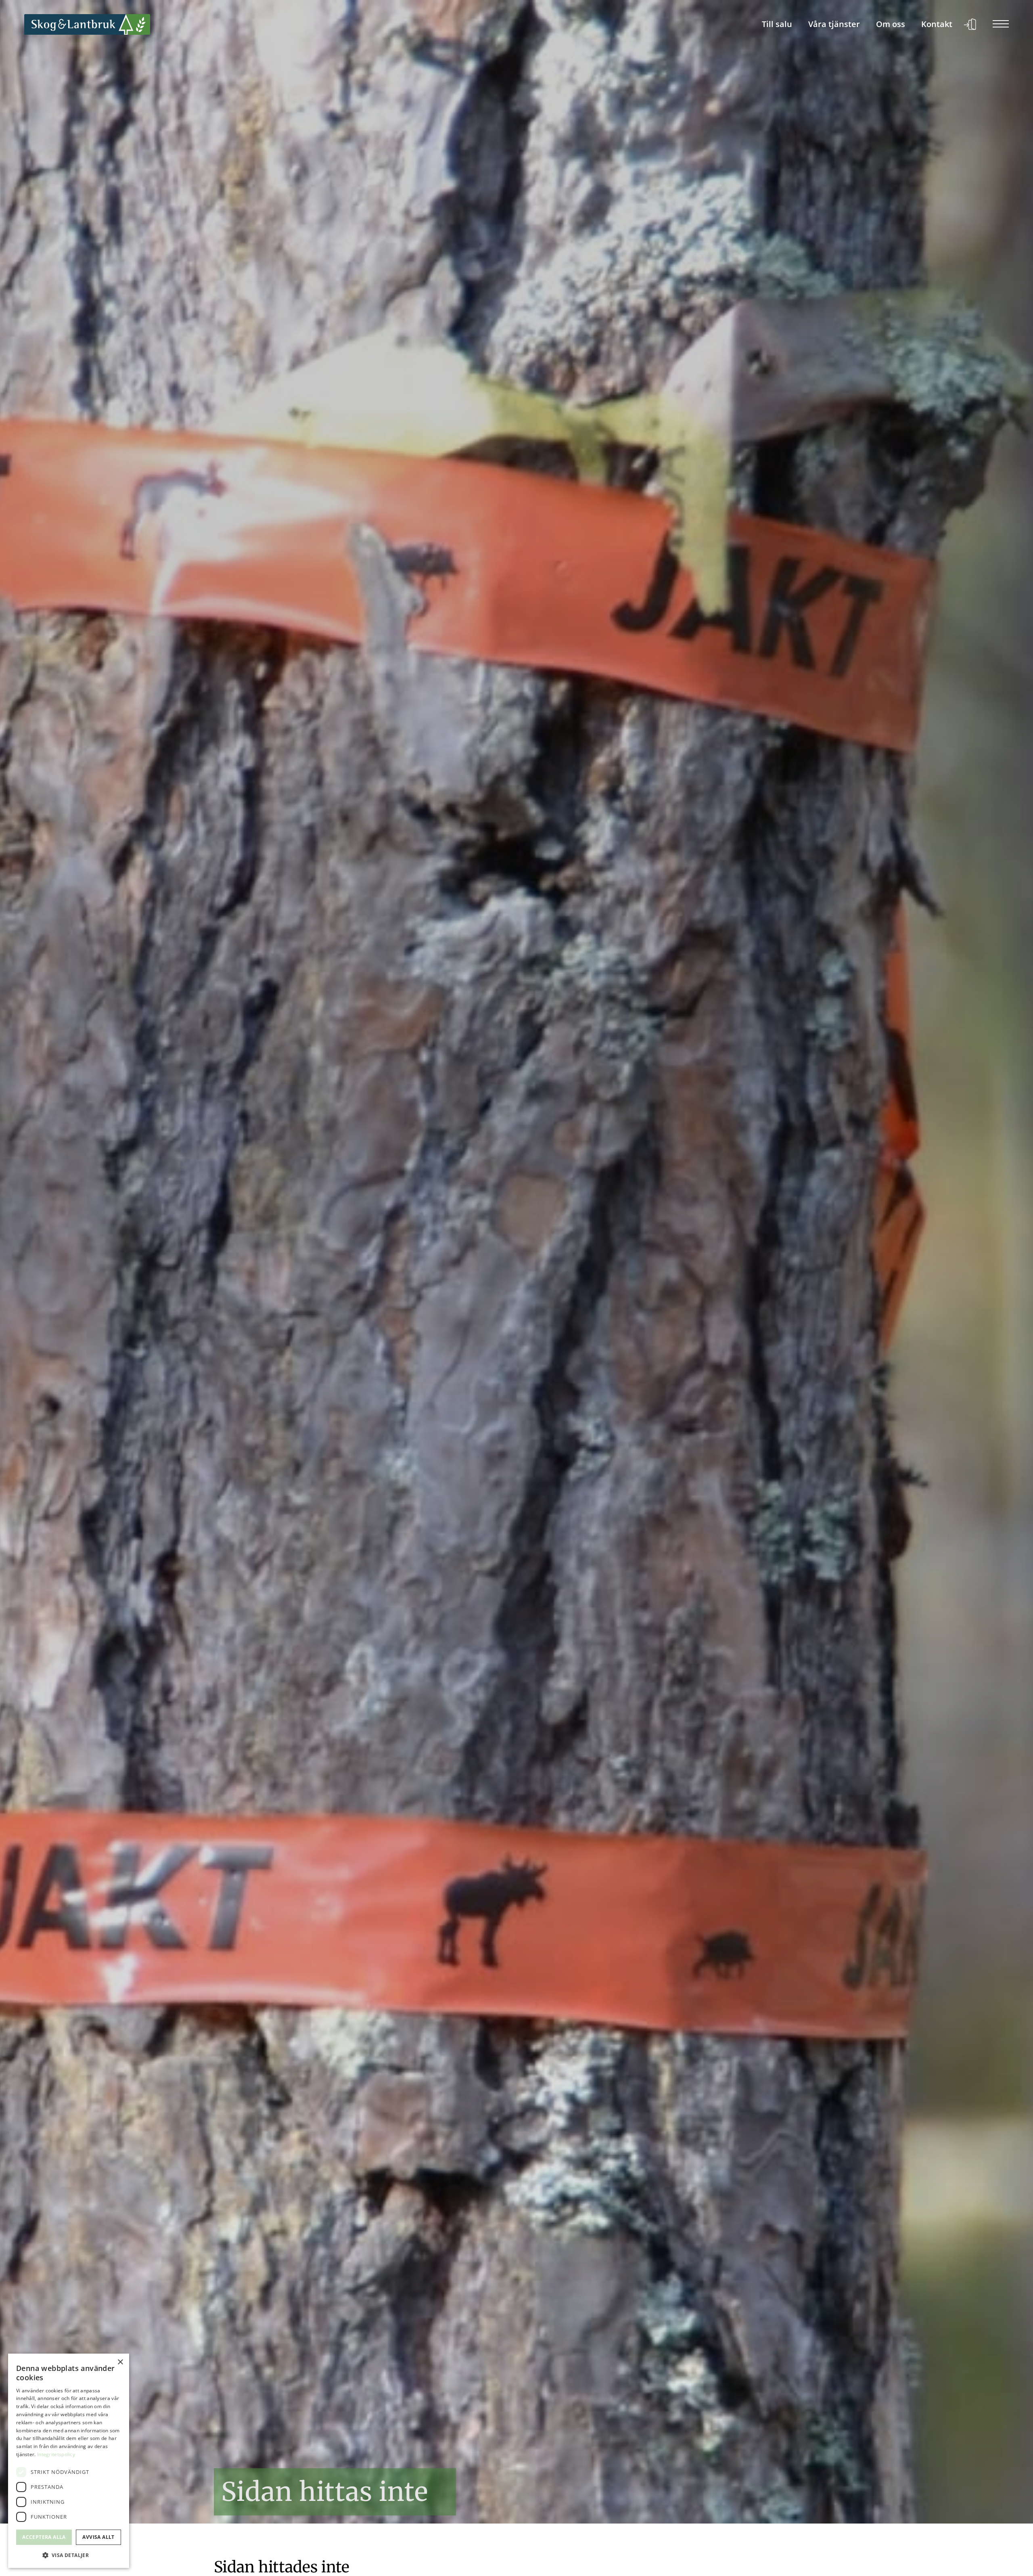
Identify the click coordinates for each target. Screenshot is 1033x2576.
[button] (69, 2555)
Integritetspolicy (56, 2454)
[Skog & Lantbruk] (87, 25)
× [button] (120, 2362)
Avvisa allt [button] (98, 2537)
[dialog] (69, 2461)
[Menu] (1001, 25)
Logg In (970, 25)
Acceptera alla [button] (44, 2537)
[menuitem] (777, 25)
